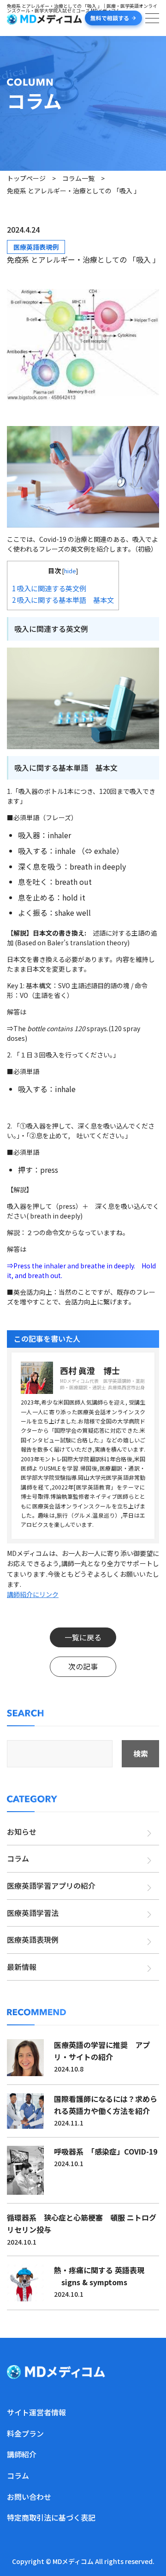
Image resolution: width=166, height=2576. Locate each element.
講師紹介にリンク (33, 1594)
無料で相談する (110, 18)
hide (70, 571)
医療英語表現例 (36, 247)
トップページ (26, 178)
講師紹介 (22, 2454)
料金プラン (25, 2433)
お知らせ (22, 1831)
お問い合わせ (29, 2497)
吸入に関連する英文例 (49, 588)
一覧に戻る (83, 1637)
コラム (18, 1858)
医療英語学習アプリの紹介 (51, 1885)
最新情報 (22, 1967)
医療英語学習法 (33, 1913)
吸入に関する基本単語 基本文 (63, 600)
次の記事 (83, 1666)
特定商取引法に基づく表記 (51, 2517)
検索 (141, 1753)
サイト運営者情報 (36, 2412)
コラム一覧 (78, 178)
